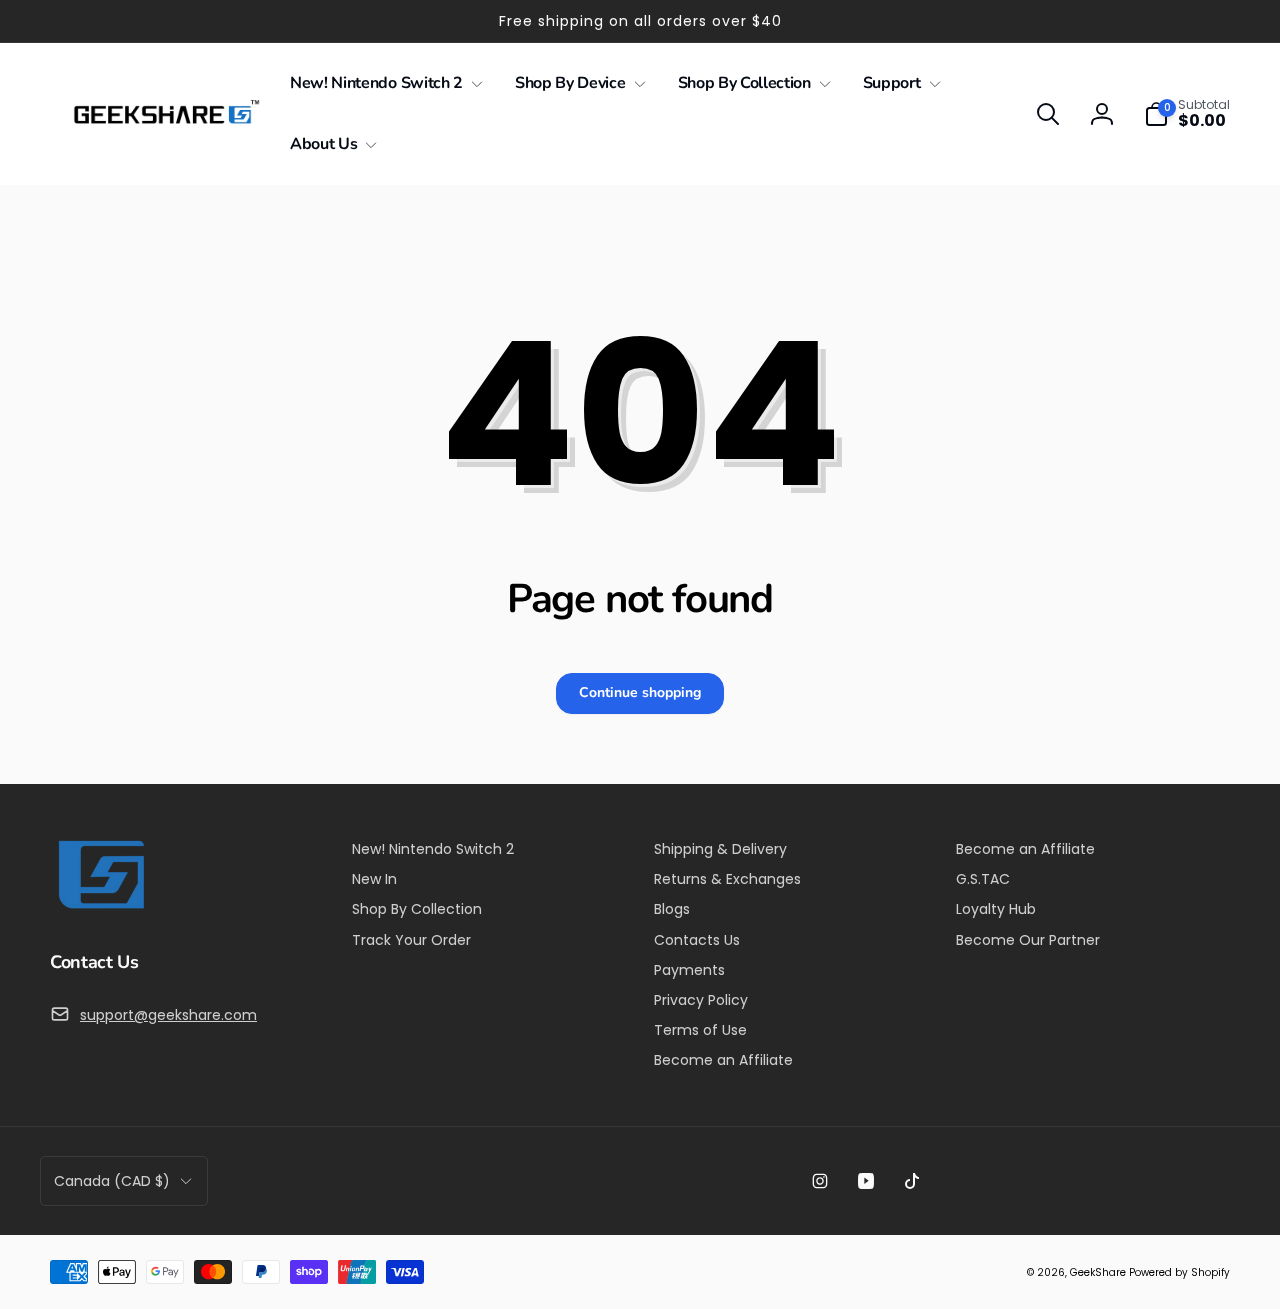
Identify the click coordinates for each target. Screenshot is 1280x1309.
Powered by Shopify (1179, 1272)
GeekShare (1098, 1272)
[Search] (1048, 114)
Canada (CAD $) (112, 1181)
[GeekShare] (100, 907)
